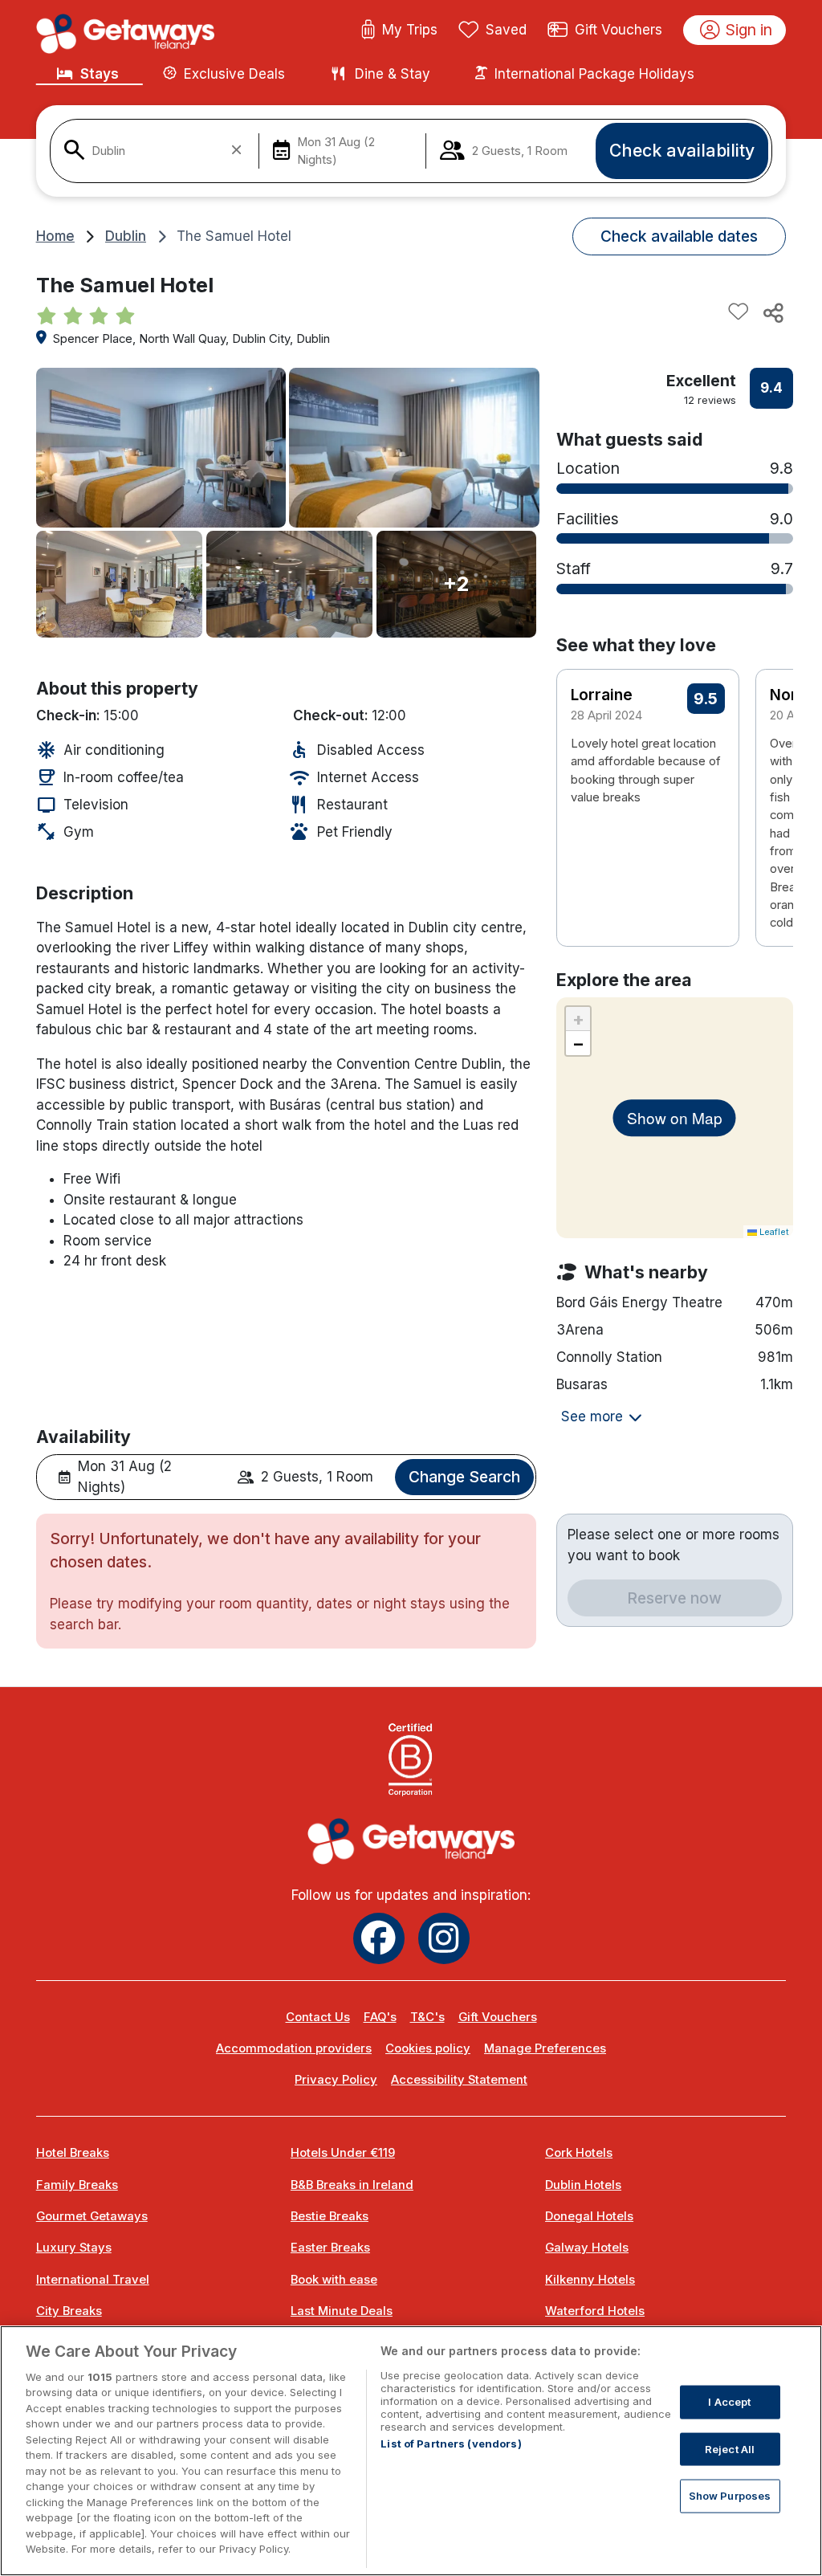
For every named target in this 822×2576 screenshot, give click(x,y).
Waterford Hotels (595, 2311)
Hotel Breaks (73, 2153)
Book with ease (334, 2280)
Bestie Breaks (330, 2216)
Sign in (749, 30)
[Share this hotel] (772, 312)
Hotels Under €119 (343, 2153)
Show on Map (675, 1117)
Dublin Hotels (583, 2185)
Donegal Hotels (589, 2216)
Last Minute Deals (342, 2311)
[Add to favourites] (739, 312)
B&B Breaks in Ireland (352, 2185)
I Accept (729, 2402)
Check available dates (679, 236)
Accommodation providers (294, 2048)
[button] (770, 772)
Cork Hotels (579, 2153)
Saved (506, 30)
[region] (411, 2451)
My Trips (410, 30)
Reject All (730, 2448)
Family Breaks (77, 2185)
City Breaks (69, 2311)
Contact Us (318, 2017)
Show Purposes (730, 2496)
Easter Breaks (330, 2248)
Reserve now (674, 1598)
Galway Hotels (587, 2248)
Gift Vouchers (619, 30)
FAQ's (380, 2017)
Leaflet (773, 1232)
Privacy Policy (336, 2080)
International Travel (93, 2280)
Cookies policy (428, 2048)
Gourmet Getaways (92, 2216)
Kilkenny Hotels (590, 2280)
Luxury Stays (74, 2248)
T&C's (427, 2017)
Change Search (464, 1477)
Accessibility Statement (459, 2080)
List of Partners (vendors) (451, 2444)
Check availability (682, 150)
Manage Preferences (545, 2048)
